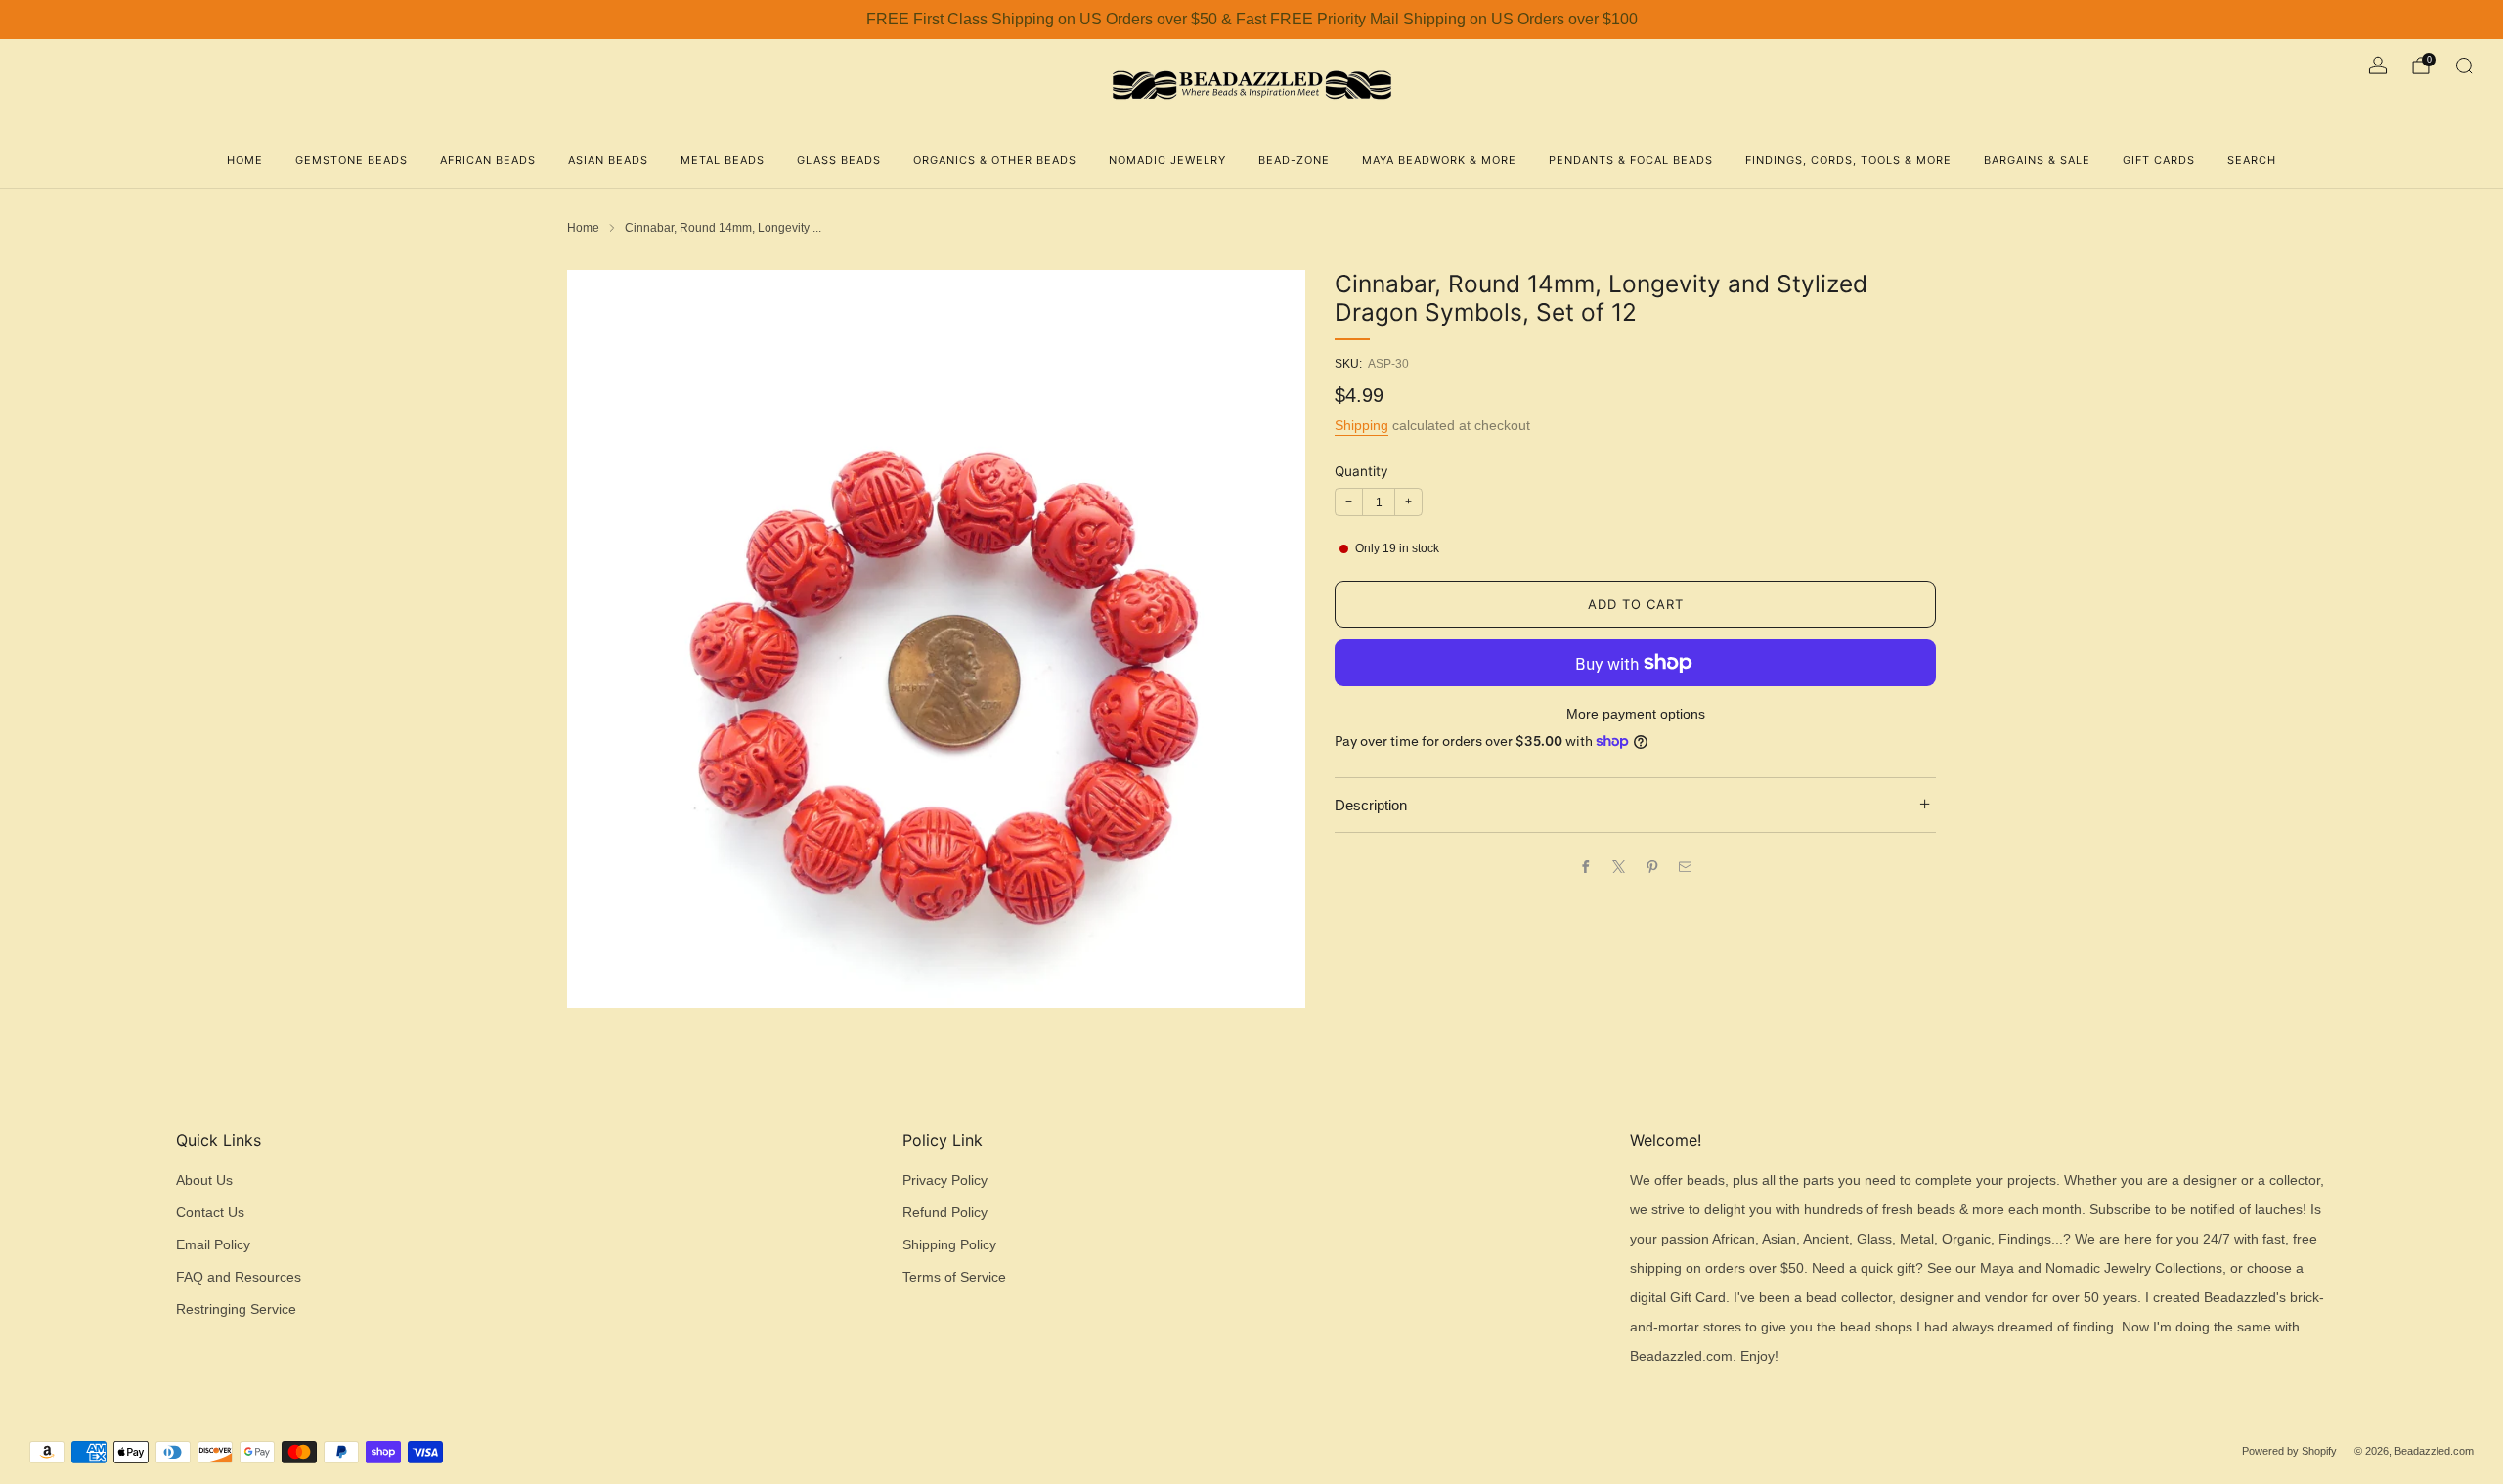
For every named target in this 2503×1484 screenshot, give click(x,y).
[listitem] (1251, 20)
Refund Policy (945, 1213)
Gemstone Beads (351, 160)
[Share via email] (1685, 866)
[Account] (2378, 65)
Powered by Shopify (2289, 1451)
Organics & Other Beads (995, 160)
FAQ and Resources (239, 1277)
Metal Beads (723, 160)
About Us (204, 1180)
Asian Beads (608, 160)
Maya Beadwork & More (1439, 160)
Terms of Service (954, 1277)
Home (245, 160)
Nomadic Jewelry (1167, 160)
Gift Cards (2159, 160)
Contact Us (210, 1213)
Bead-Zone (1294, 160)
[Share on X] (1618, 866)
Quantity (1361, 471)
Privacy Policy (945, 1180)
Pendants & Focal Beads (1631, 160)
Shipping (1361, 425)
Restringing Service (236, 1309)
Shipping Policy (949, 1245)
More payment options (1636, 714)
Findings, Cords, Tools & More (1848, 160)
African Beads (488, 160)
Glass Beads (839, 160)
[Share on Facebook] (1585, 866)
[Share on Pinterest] (1651, 866)
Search (2252, 160)
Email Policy (213, 1245)
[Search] (2464, 65)
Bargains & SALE (2037, 160)
